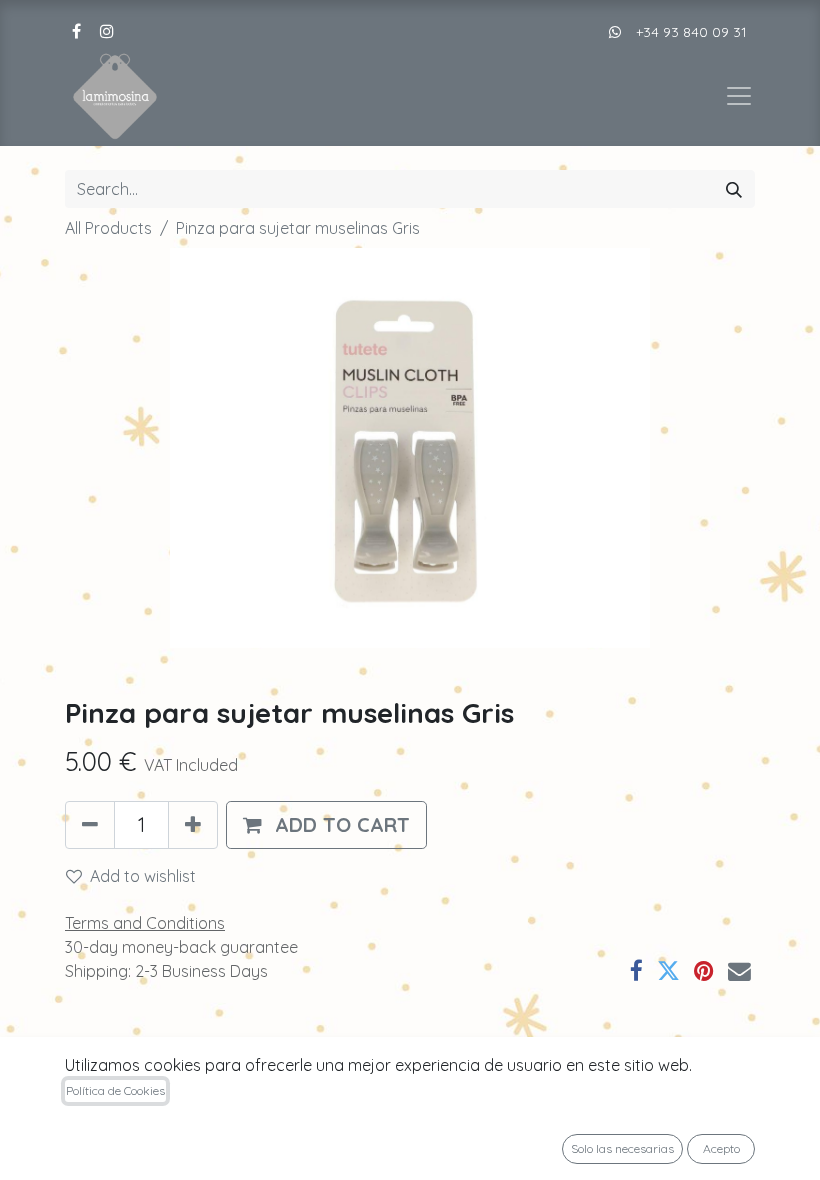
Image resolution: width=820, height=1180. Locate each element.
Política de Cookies (115, 1090)
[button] (326, 825)
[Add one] (193, 825)
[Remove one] (90, 825)
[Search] (734, 189)
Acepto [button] (721, 1148)
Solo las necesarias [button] (622, 1148)
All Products (108, 228)
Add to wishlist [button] (143, 876)
